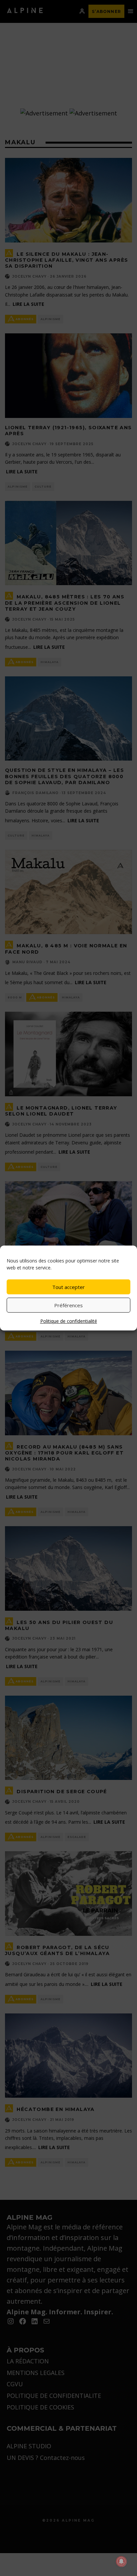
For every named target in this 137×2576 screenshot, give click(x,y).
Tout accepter (68, 1287)
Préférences (68, 1305)
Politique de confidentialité (69, 1321)
